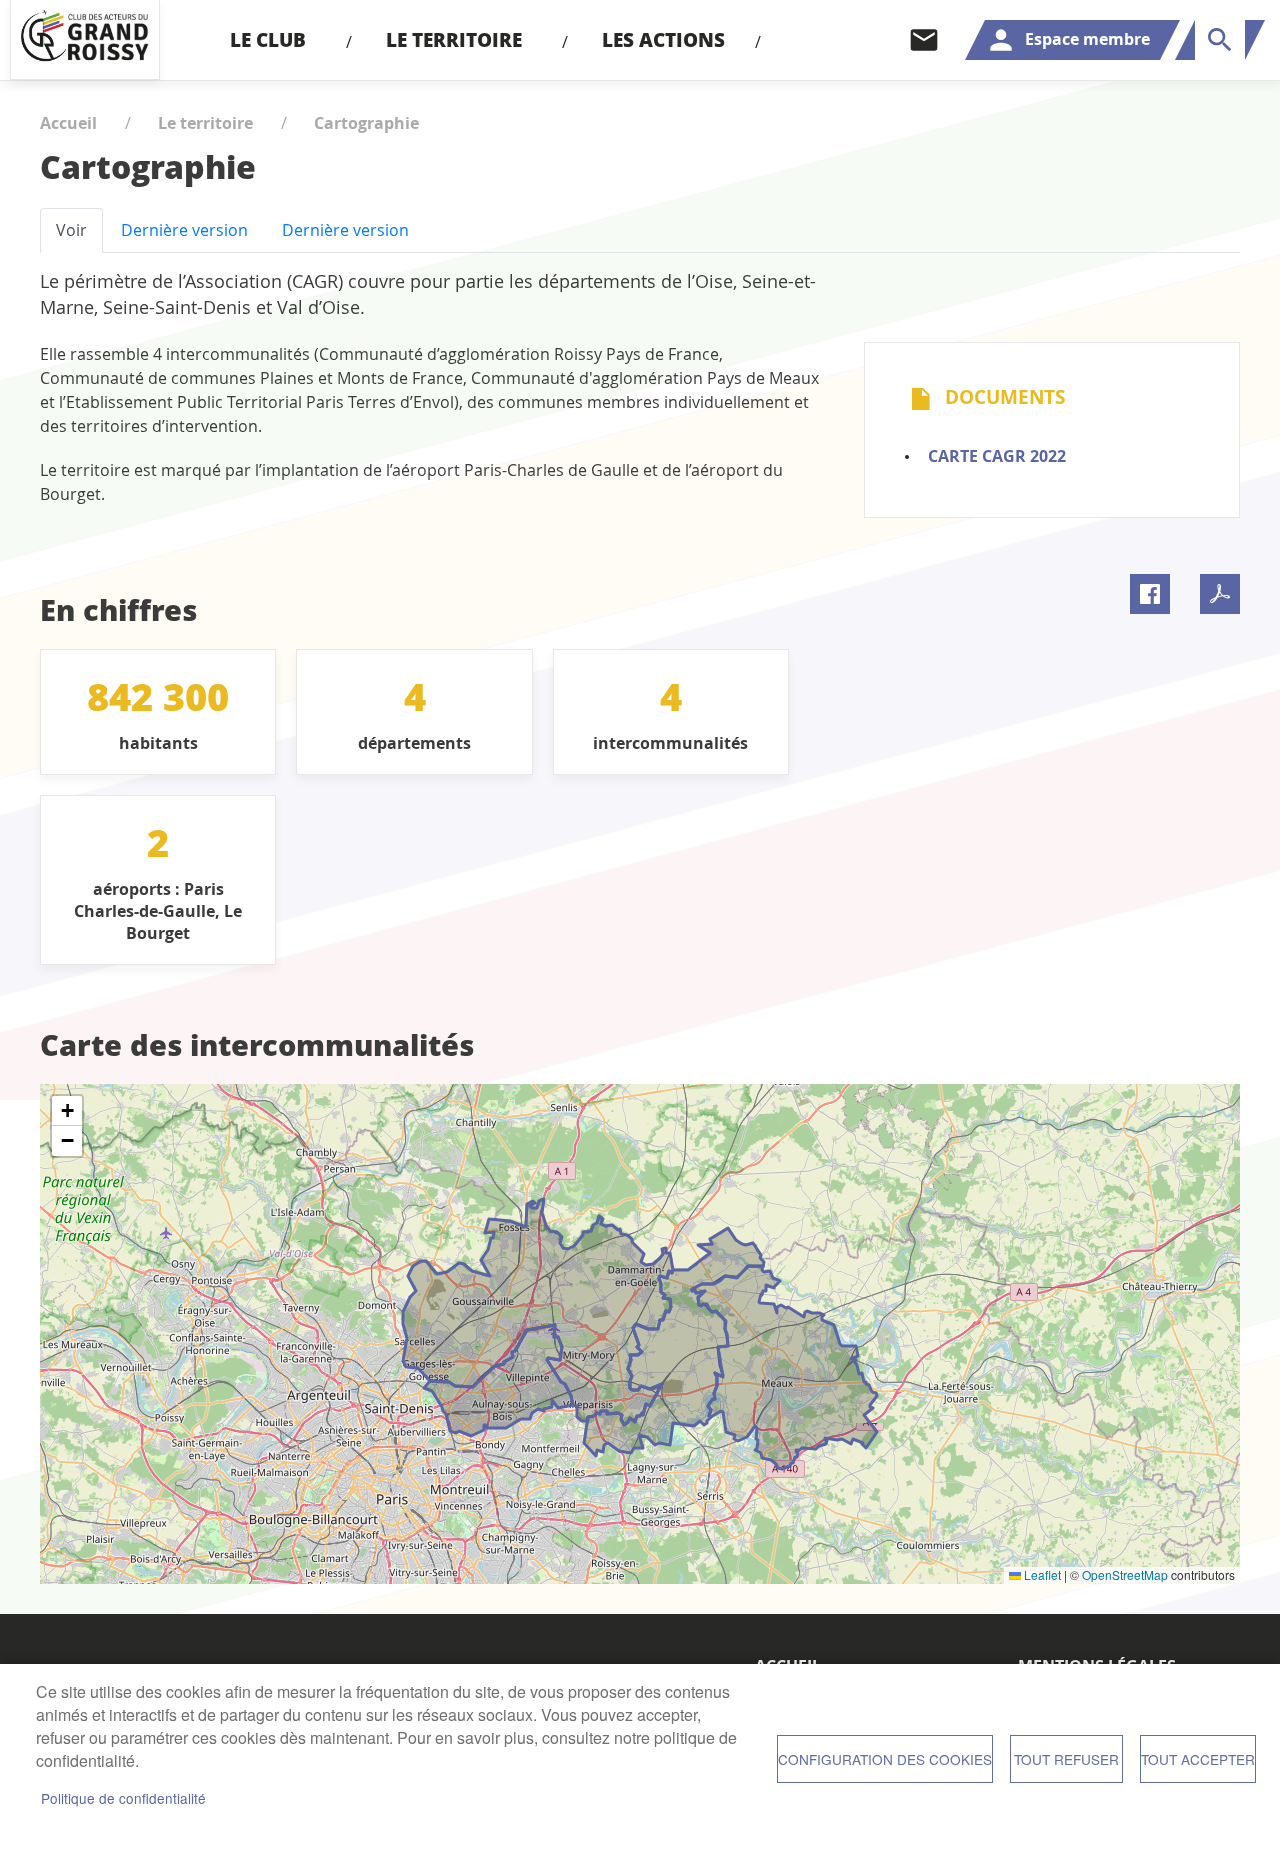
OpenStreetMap (1125, 1574)
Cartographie (366, 123)
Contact (924, 40)
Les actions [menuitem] (663, 39)
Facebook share (1150, 594)
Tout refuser (1066, 1759)
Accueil (68, 123)
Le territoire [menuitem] (454, 39)
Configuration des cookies (885, 1759)
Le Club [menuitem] (268, 39)
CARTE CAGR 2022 (997, 456)
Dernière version (184, 230)
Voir (71, 230)
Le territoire (205, 123)
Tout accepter (1198, 1759)
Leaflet (1041, 1574)
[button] (67, 1111)
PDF (1220, 594)
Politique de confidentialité (123, 1798)
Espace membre (1087, 39)
